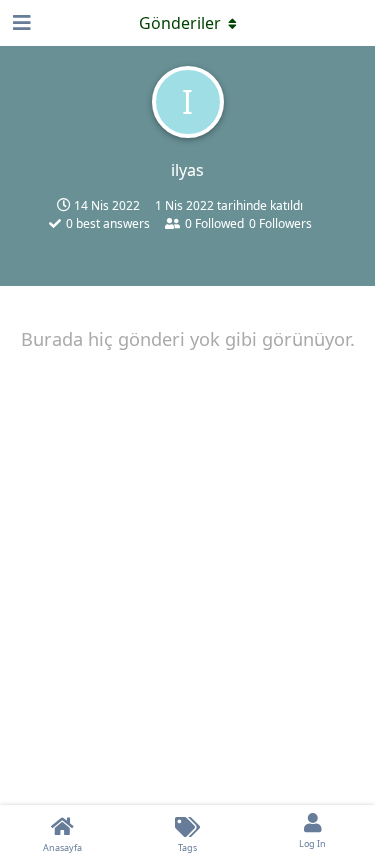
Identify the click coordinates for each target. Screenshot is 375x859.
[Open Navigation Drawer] (20, 23)
